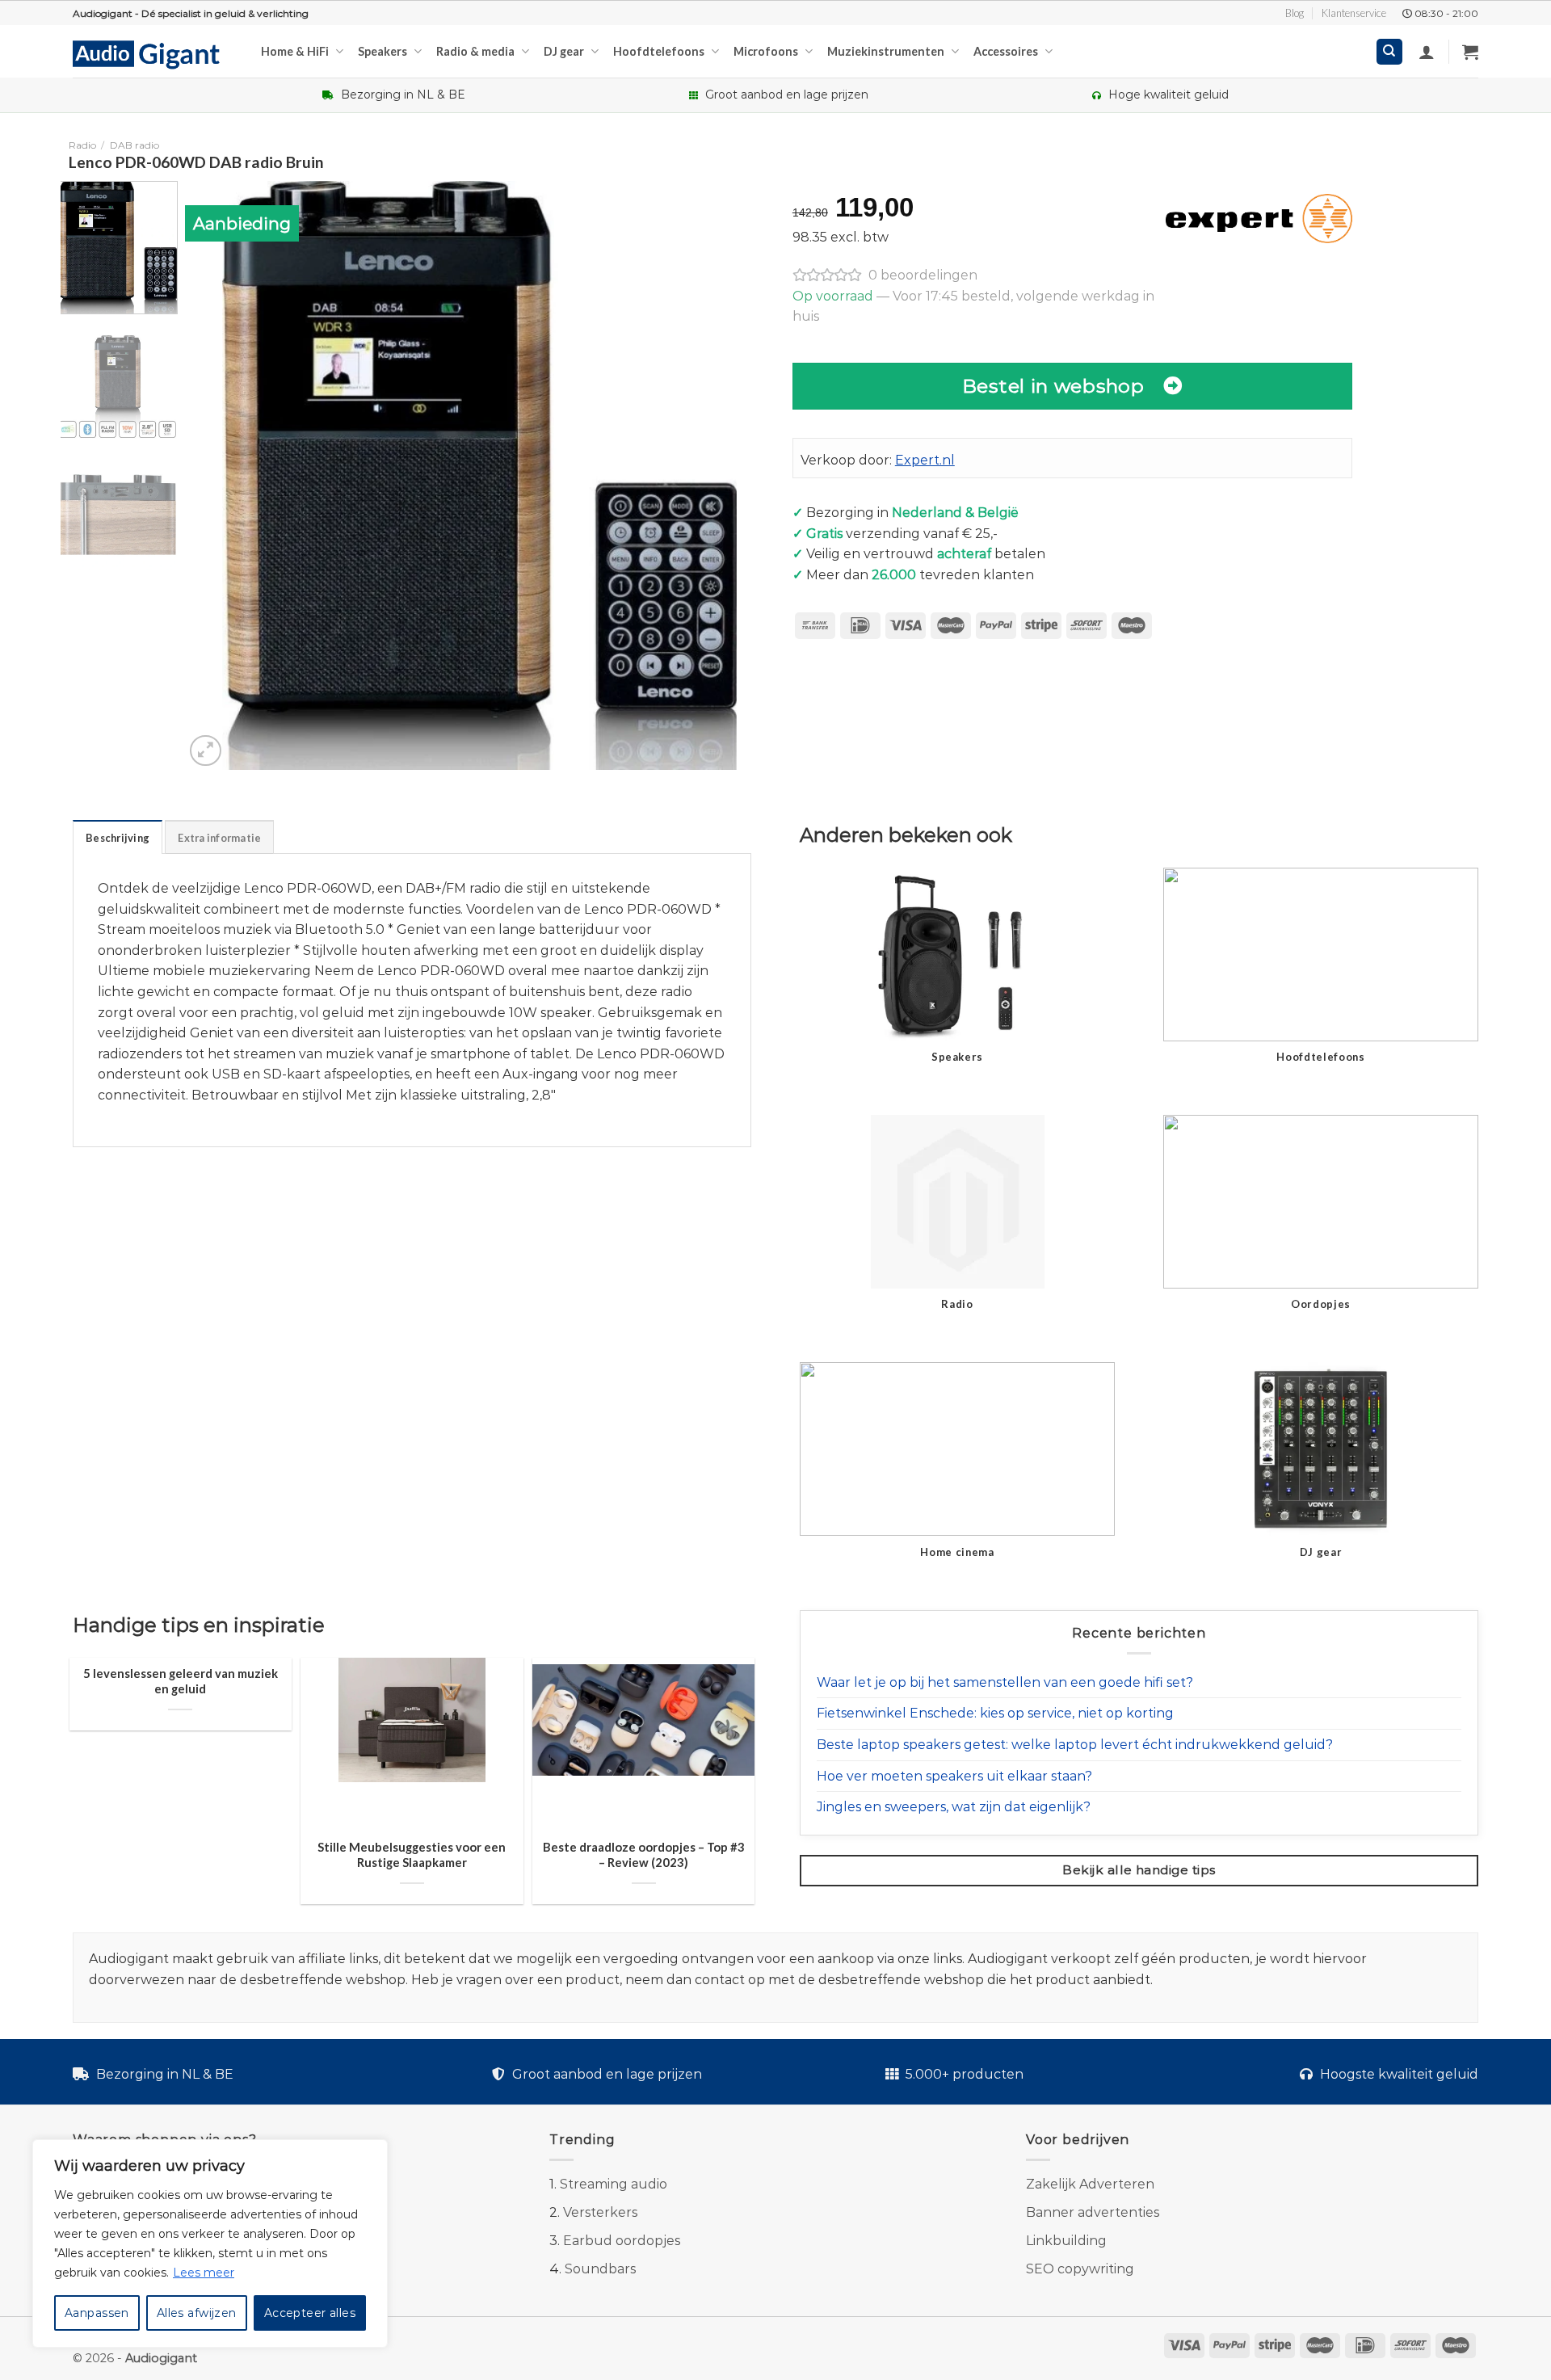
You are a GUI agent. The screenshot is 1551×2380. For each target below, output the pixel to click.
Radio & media (475, 51)
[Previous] (216, 476)
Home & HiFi (295, 51)
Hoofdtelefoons (659, 51)
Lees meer (204, 2273)
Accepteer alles (310, 2313)
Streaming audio (614, 2184)
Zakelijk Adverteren (1090, 2184)
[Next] (742, 476)
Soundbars (600, 2269)
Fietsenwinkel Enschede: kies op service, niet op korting (995, 1713)
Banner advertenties (1093, 2212)
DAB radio (135, 145)
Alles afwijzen (197, 2313)
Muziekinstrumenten (886, 51)
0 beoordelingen (923, 275)
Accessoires (1006, 51)
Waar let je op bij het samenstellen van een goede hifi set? (1005, 1682)
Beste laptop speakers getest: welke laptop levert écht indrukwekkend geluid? (1075, 1745)
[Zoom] (206, 751)
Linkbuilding (1066, 2241)
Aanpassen (97, 2313)
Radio (82, 145)
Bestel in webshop (1053, 386)
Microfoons (766, 51)
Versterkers (600, 2212)
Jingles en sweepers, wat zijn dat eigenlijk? (954, 1807)
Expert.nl (925, 460)
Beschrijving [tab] (118, 838)
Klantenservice (1354, 13)
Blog (1295, 13)
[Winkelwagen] (1470, 52)
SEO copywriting (1080, 2269)
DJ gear (564, 51)
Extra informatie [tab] (219, 838)
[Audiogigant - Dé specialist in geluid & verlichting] (155, 53)
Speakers (382, 51)
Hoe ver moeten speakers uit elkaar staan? (954, 1776)
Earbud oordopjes (622, 2241)
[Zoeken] (1390, 52)
